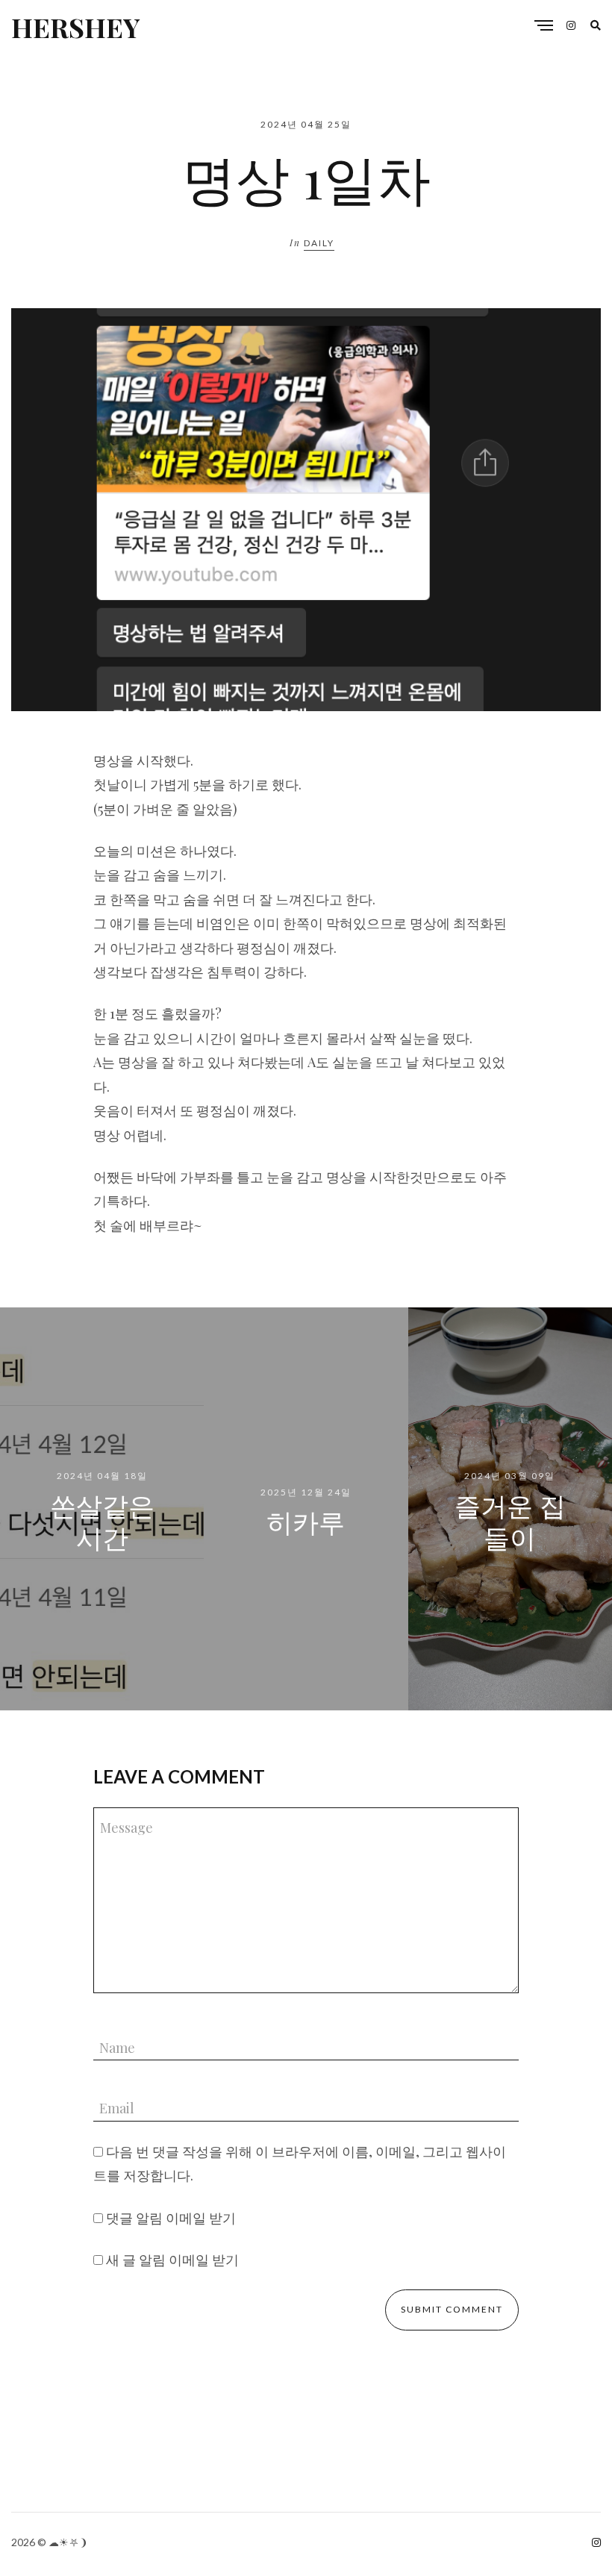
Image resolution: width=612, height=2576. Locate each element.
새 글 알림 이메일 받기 (172, 2260)
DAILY (319, 243)
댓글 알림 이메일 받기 (171, 2218)
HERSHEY (75, 27)
